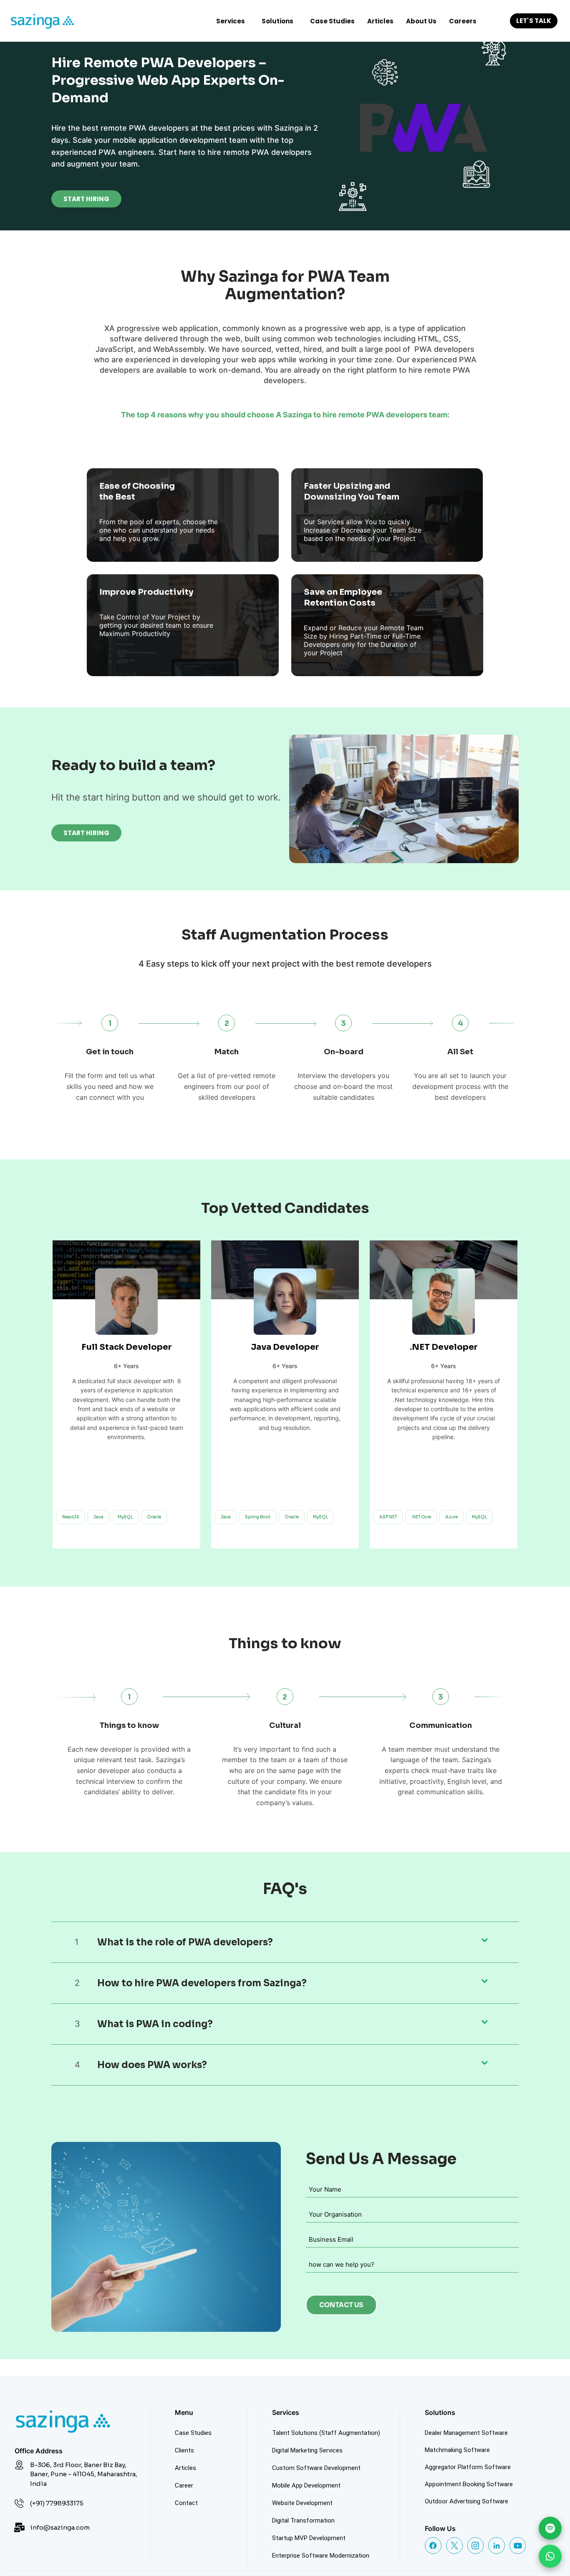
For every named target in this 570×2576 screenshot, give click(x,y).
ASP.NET (388, 1517)
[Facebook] (433, 2541)
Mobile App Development (306, 2481)
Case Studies (332, 21)
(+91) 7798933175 (57, 2499)
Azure (451, 1517)
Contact (186, 2499)
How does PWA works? (152, 2061)
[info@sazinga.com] (19, 2523)
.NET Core (421, 1517)
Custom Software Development (316, 2464)
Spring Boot (258, 1517)
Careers (463, 21)
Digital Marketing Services (307, 2446)
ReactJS (71, 1517)
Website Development (302, 2499)
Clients (184, 2446)
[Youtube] (518, 2541)
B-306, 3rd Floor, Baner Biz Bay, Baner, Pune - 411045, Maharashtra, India (84, 2470)
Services (231, 21)
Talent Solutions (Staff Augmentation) (326, 2429)
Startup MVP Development (309, 2534)
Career (184, 2481)
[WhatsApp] (550, 2556)
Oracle (154, 1517)
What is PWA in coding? (155, 2020)
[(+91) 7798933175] (19, 2499)
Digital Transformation (303, 2516)
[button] (233, 21)
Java (98, 1517)
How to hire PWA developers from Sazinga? (202, 1979)
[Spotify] (550, 2528)
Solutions (277, 21)
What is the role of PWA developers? (185, 1938)
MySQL (125, 1517)
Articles (380, 21)
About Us (421, 21)
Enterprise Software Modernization (321, 2551)
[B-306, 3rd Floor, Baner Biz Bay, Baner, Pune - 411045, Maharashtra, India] (19, 2461)
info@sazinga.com (60, 2523)
